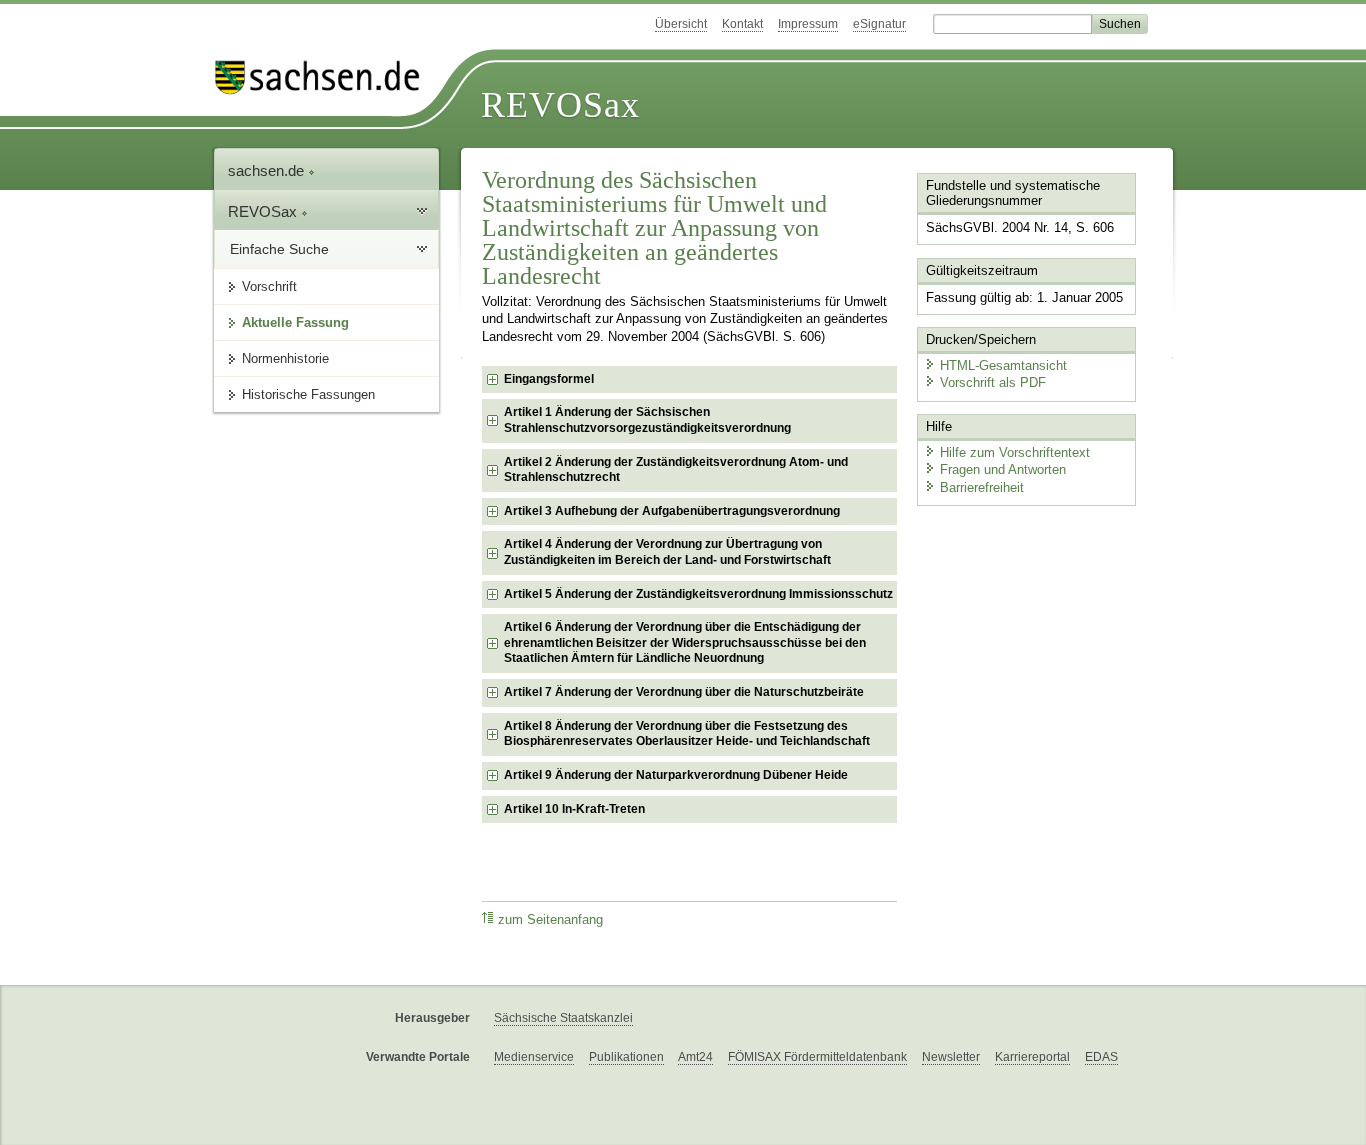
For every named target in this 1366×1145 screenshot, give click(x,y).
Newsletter (951, 1057)
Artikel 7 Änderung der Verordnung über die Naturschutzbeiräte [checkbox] (684, 692)
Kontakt (742, 24)
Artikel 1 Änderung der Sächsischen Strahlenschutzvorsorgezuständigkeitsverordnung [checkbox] (647, 420)
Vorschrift (269, 286)
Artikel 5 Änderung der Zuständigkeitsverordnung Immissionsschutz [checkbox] (698, 594)
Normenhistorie (285, 358)
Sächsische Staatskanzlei (563, 1018)
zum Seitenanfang (550, 920)
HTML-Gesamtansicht (1003, 365)
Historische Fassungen (308, 394)
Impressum (808, 24)
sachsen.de (268, 170)
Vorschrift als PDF (993, 382)
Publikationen (626, 1057)
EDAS (1101, 1057)
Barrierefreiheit (982, 487)
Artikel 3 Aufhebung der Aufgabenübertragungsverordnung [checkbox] (672, 511)
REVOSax (560, 105)
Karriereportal (1032, 1057)
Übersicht (681, 24)
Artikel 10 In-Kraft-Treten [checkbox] (574, 809)
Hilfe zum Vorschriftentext (1015, 452)
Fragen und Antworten (1003, 469)
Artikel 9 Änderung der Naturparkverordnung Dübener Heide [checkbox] (676, 775)
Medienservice (534, 1057)
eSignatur (879, 24)
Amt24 (695, 1057)
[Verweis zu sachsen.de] (325, 77)
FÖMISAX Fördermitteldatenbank (817, 1057)
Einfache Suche (279, 249)
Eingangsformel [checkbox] (549, 379)
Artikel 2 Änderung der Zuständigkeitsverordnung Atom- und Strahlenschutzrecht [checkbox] (676, 470)
